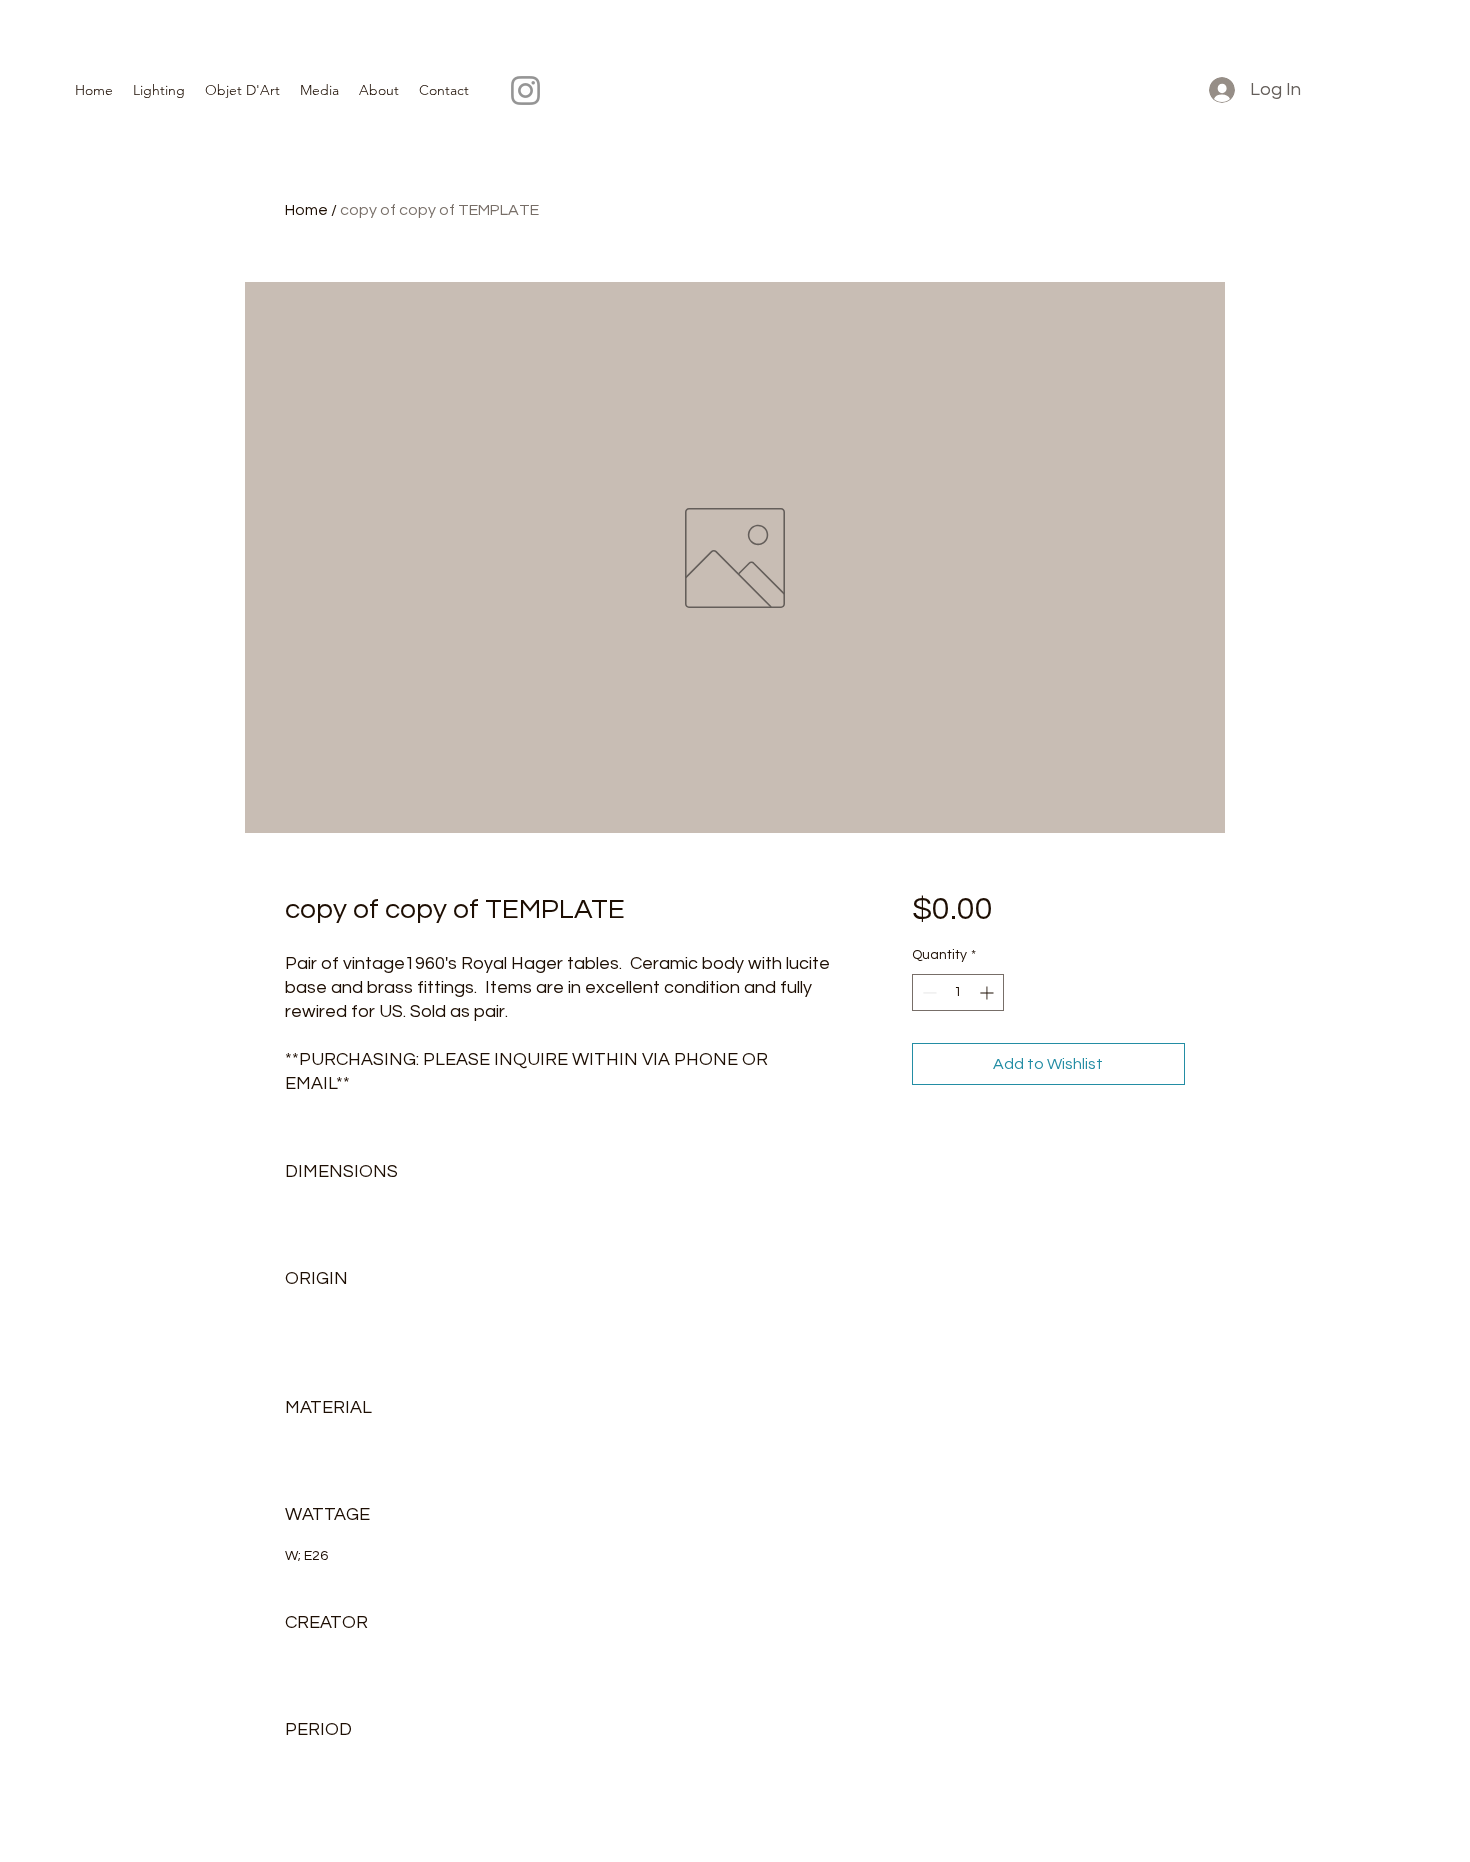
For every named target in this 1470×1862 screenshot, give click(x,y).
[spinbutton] (958, 992)
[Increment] (988, 992)
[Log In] (1219, 90)
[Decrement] (927, 992)
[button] (159, 90)
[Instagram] (525, 90)
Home (306, 210)
